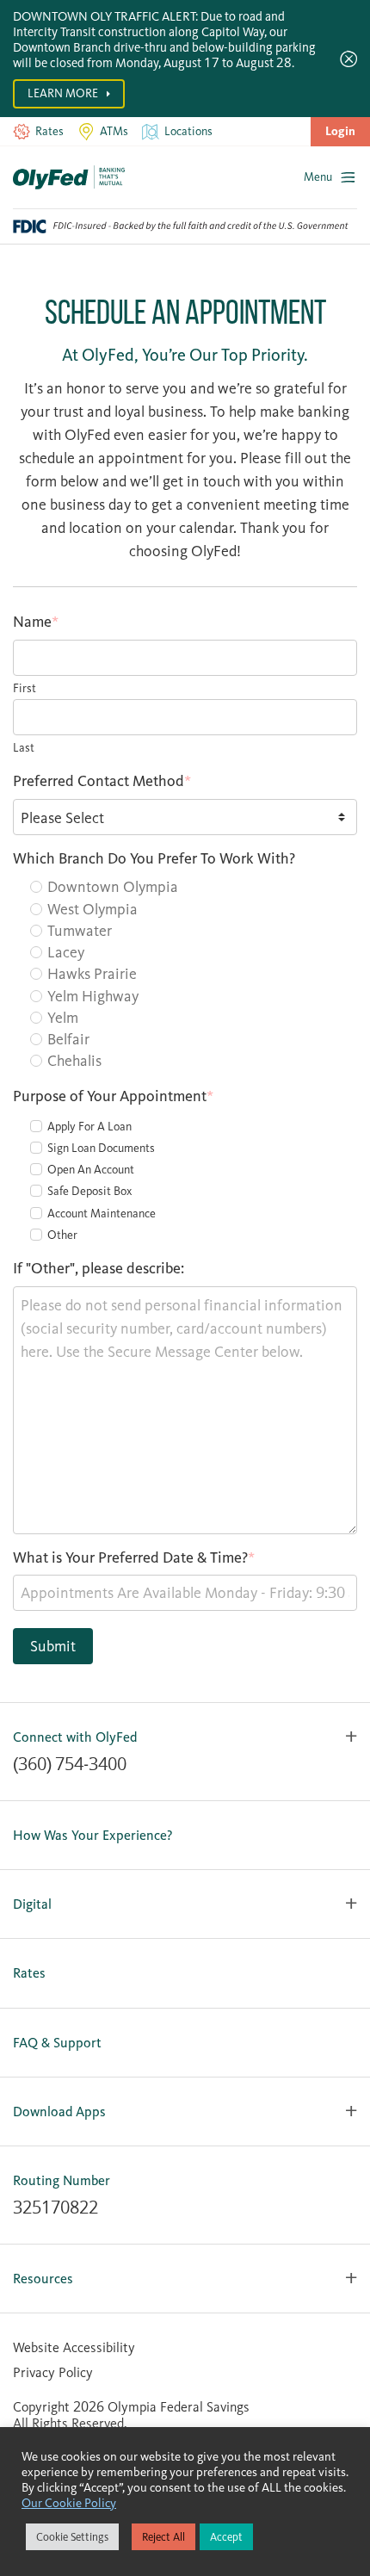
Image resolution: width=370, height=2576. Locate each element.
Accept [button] (226, 2537)
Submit (53, 1646)
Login (340, 131)
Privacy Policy (53, 2372)
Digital (32, 1904)
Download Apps (59, 2112)
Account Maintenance (102, 1214)
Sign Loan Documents (101, 1148)
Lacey (66, 952)
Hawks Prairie (92, 974)
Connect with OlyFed (75, 1737)
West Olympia (92, 909)
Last (24, 748)
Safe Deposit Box (89, 1191)
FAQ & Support (57, 2043)
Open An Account (91, 1170)
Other (62, 1235)
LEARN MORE (64, 93)
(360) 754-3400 (70, 1764)
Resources (43, 2279)
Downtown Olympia (113, 887)
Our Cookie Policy (69, 2503)
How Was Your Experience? (93, 1835)
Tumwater (80, 931)
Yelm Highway (93, 996)
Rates (29, 1973)
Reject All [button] (163, 2537)
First (25, 688)
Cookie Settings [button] (72, 2537)
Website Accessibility (74, 2347)
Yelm (63, 1018)
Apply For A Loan (89, 1127)
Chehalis (74, 1061)
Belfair (68, 1039)
